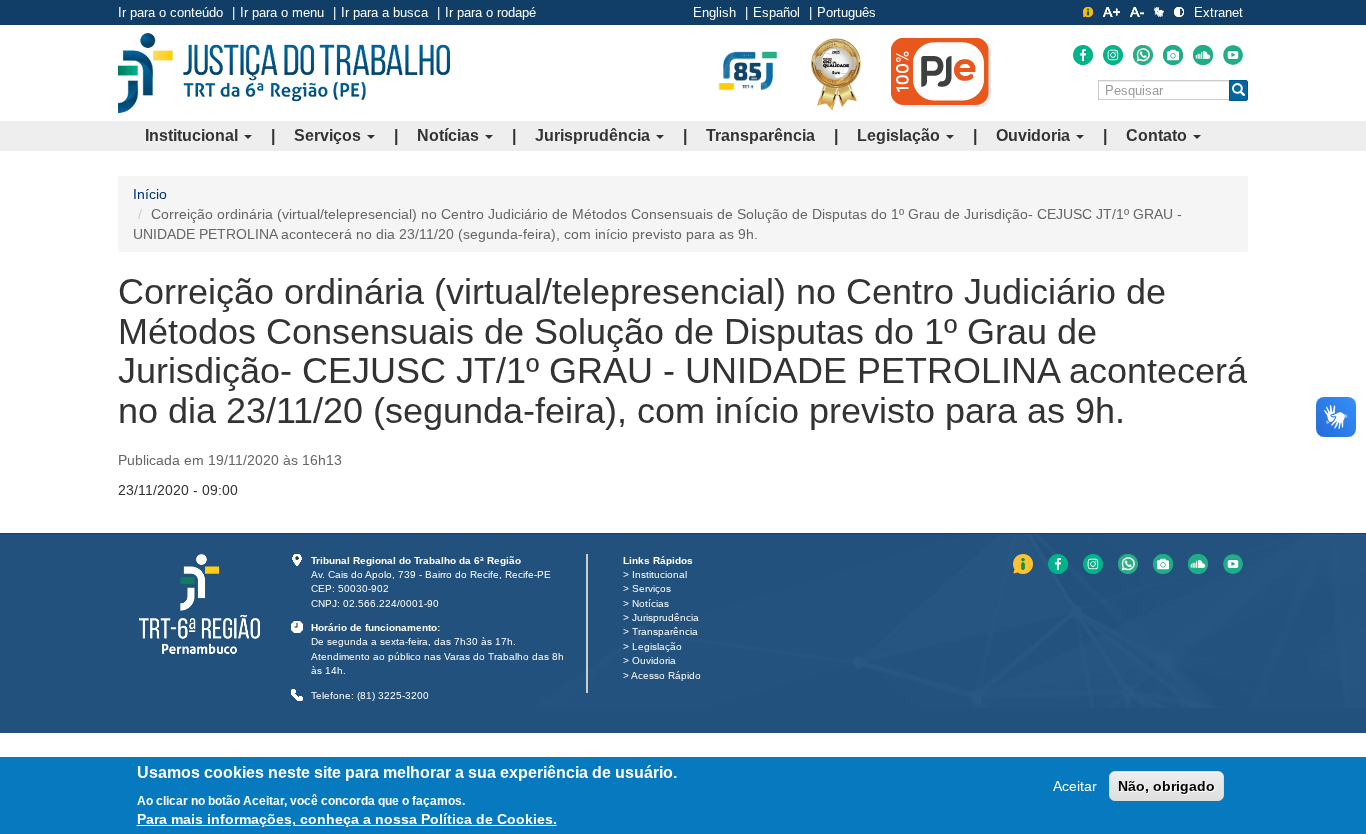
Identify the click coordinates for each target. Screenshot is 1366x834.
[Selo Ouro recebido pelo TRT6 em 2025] (836, 73)
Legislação (900, 135)
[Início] (284, 73)
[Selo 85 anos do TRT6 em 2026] (748, 72)
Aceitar (1075, 786)
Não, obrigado (1166, 786)
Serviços (329, 135)
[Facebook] (1083, 55)
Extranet (1218, 12)
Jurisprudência (594, 135)
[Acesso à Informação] (1088, 12)
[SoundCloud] (1203, 55)
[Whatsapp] (1143, 55)
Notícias (450, 135)
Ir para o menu (282, 12)
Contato (1158, 135)
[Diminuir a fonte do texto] (1137, 12)
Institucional (193, 135)
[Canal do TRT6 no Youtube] (1233, 55)
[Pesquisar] (1238, 90)
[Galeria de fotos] (1173, 55)
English (714, 12)
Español (776, 12)
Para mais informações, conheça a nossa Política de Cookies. (347, 819)
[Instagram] (1113, 55)
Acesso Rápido (666, 675)
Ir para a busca (384, 12)
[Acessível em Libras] (1159, 12)
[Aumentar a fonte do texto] (1111, 12)
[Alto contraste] (1179, 12)
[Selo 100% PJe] (941, 72)
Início (150, 194)
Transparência (760, 135)
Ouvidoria (1035, 135)
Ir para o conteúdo (170, 12)
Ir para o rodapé (490, 12)
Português (846, 12)
